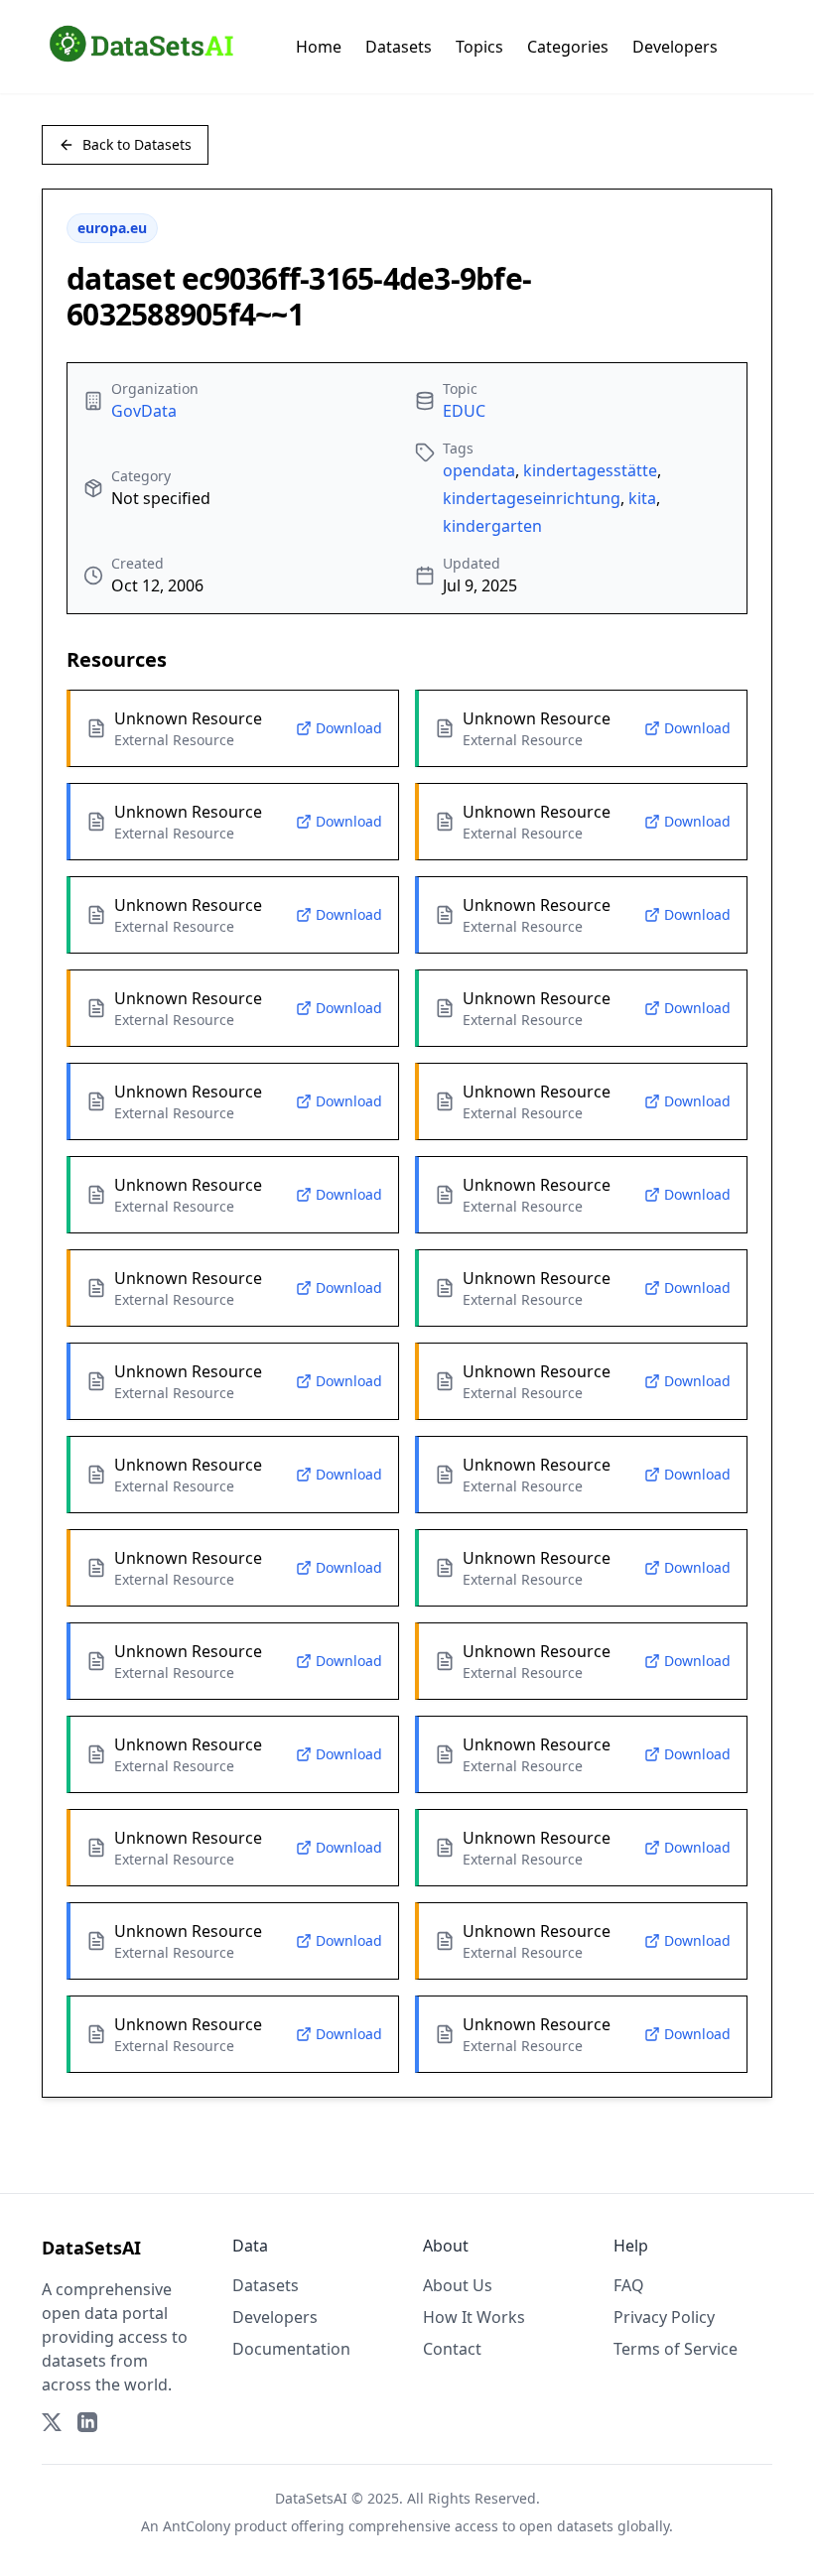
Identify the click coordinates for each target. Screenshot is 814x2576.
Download (349, 728)
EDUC (464, 411)
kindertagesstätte (590, 470)
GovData (144, 411)
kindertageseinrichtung (532, 498)
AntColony (197, 2526)
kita (642, 498)
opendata (479, 470)
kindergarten (492, 526)
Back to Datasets (137, 144)
